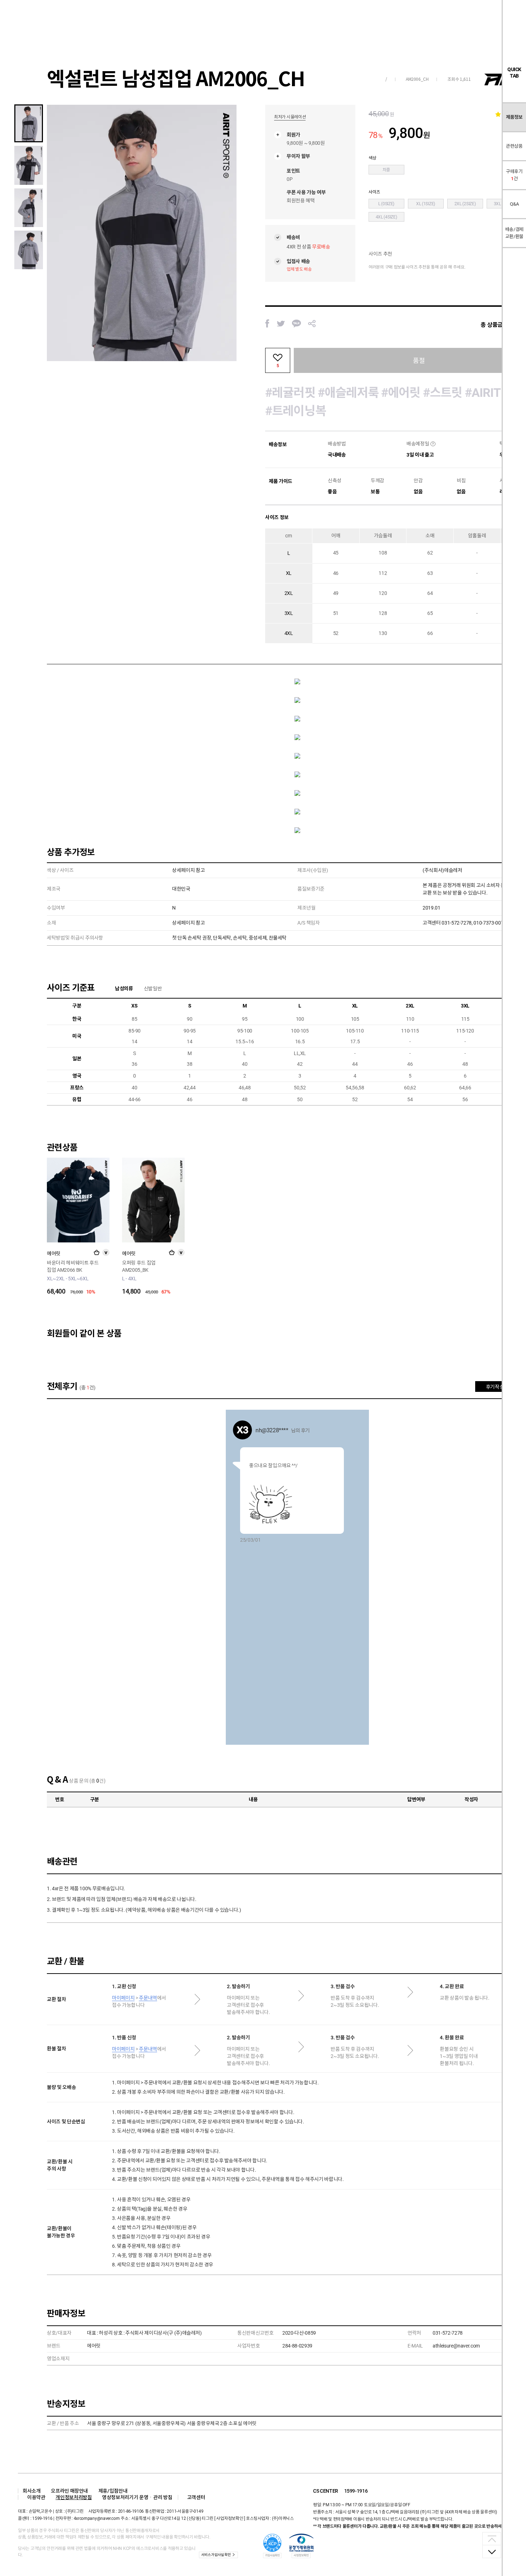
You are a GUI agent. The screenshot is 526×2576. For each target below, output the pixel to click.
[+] (97, 1252)
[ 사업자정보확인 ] (230, 2518)
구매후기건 (514, 175)
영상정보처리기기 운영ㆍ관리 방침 (137, 2497)
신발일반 (153, 989)
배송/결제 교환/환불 (514, 233)
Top (492, 2539)
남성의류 (124, 989)
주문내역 (148, 1998)
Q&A (514, 204)
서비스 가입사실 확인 (216, 2555)
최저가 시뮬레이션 (290, 117)
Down (492, 2551)
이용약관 (36, 2497)
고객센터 (196, 2497)
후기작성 (495, 1387)
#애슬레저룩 (348, 393)
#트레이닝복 (296, 411)
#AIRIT (483, 393)
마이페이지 (123, 1998)
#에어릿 (401, 393)
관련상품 (514, 146)
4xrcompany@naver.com (97, 2518)
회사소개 (32, 2491)
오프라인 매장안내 (69, 2491)
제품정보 (514, 117)
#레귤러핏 (290, 393)
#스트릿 (443, 393)
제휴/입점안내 (113, 2491)
